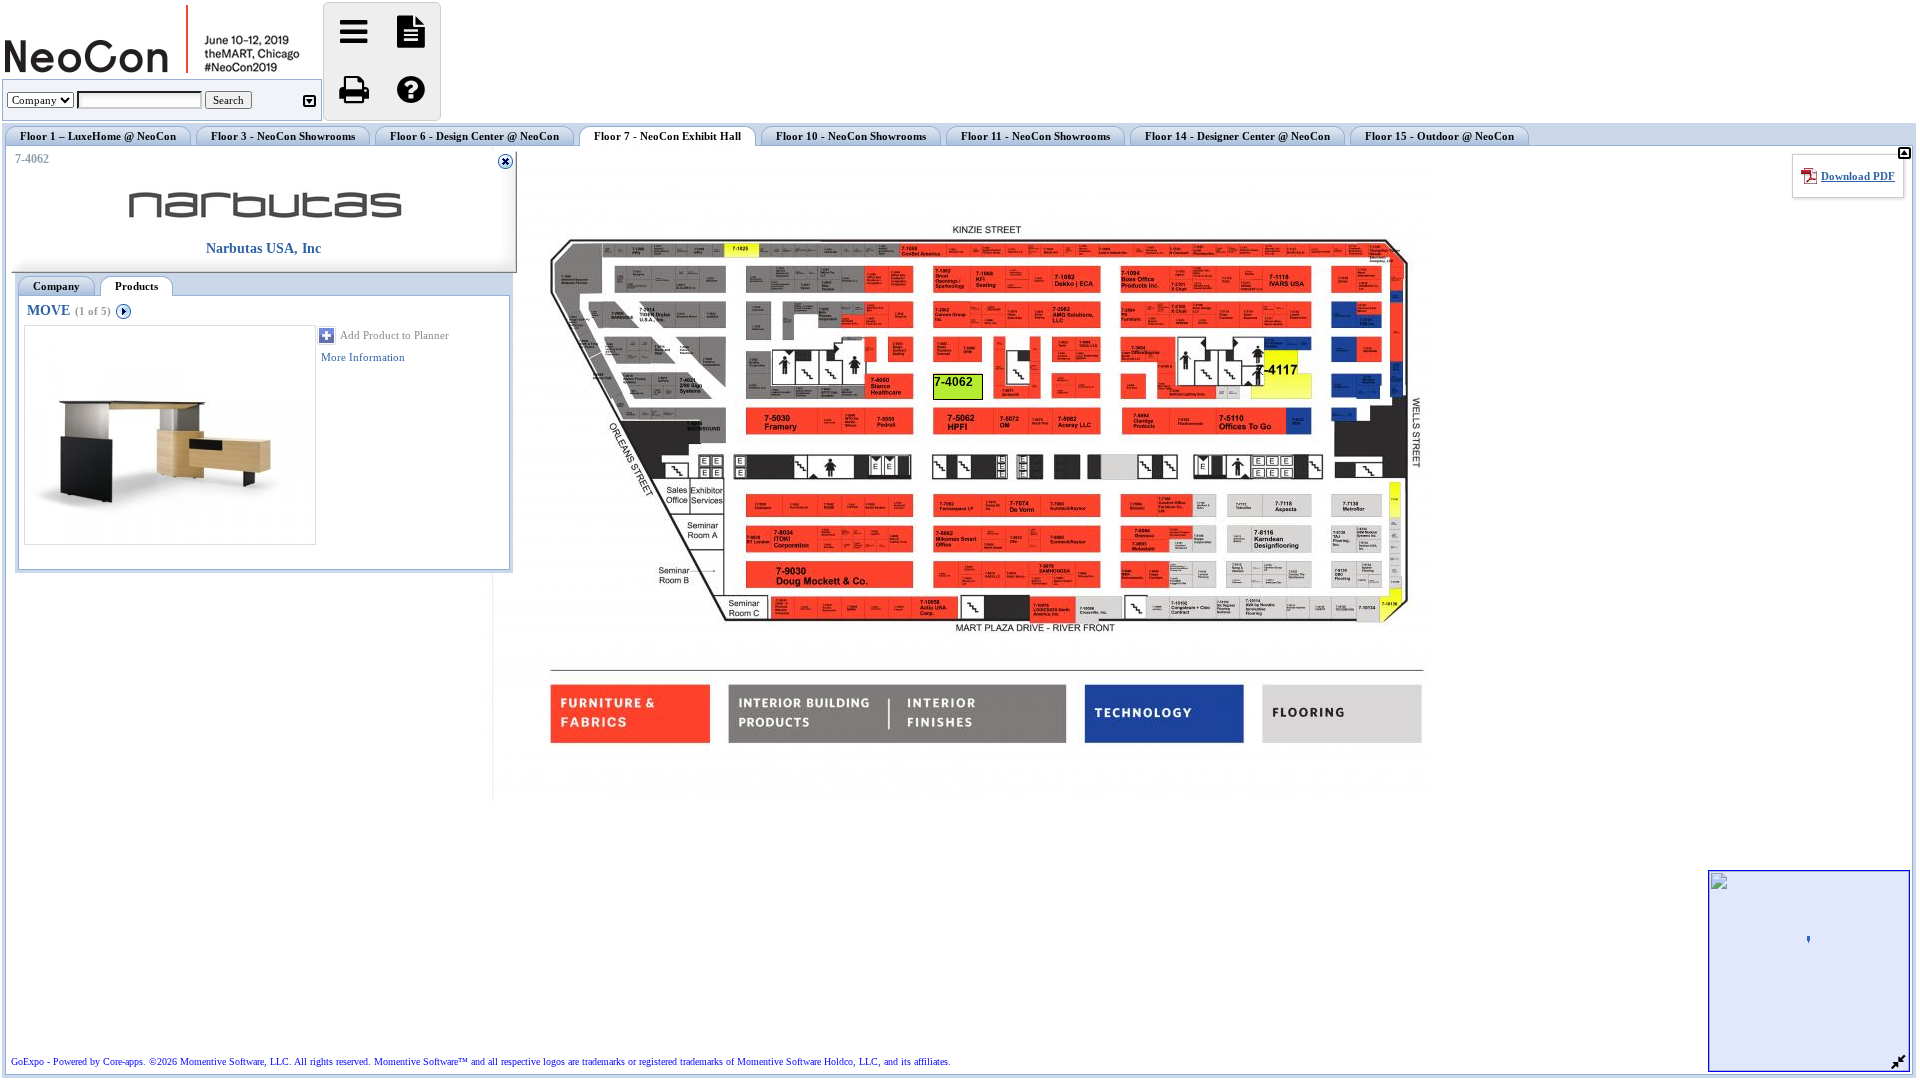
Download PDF (1858, 176)
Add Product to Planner (394, 335)
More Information (363, 357)
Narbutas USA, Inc (263, 248)
